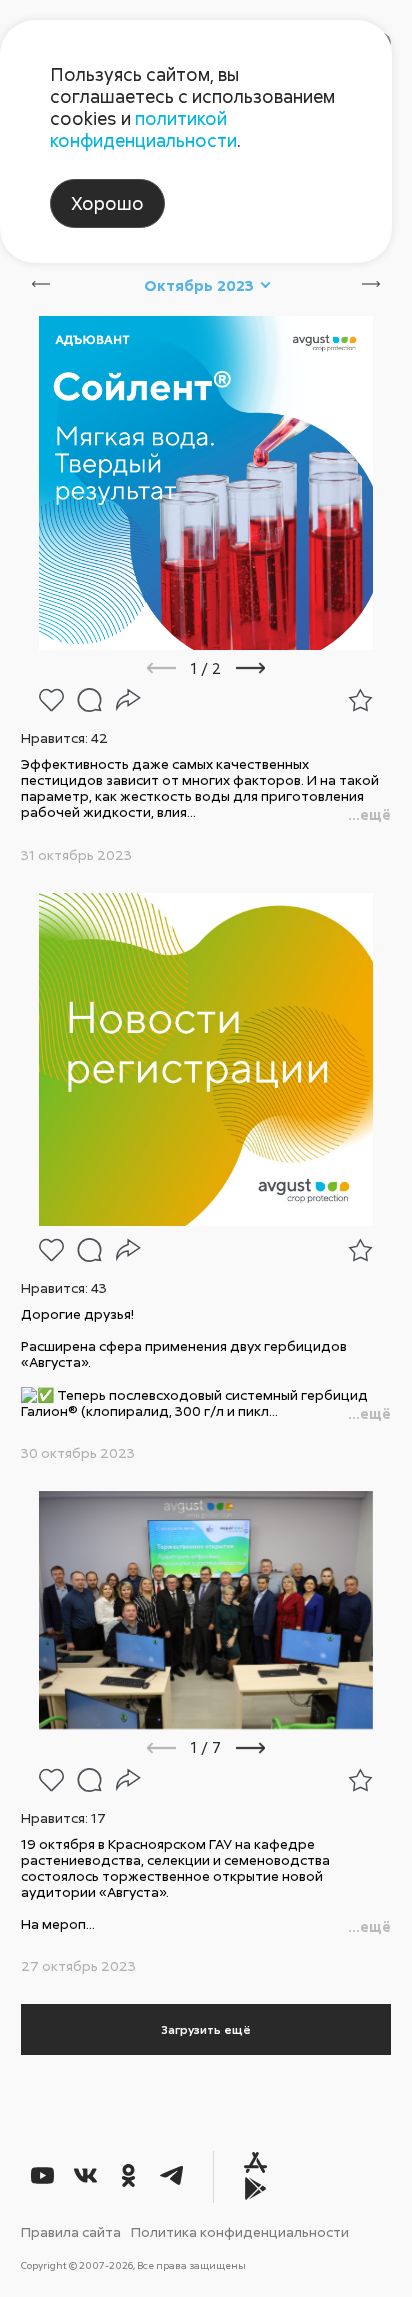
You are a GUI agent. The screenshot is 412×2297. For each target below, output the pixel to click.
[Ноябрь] (385, 285)
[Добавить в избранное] (360, 700)
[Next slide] (277, 668)
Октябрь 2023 (199, 285)
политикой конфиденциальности (143, 129)
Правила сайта (71, 2231)
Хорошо (107, 203)
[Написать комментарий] (89, 700)
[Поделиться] (128, 700)
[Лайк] (51, 700)
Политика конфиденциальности (240, 2231)
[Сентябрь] (27, 285)
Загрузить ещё (206, 2029)
